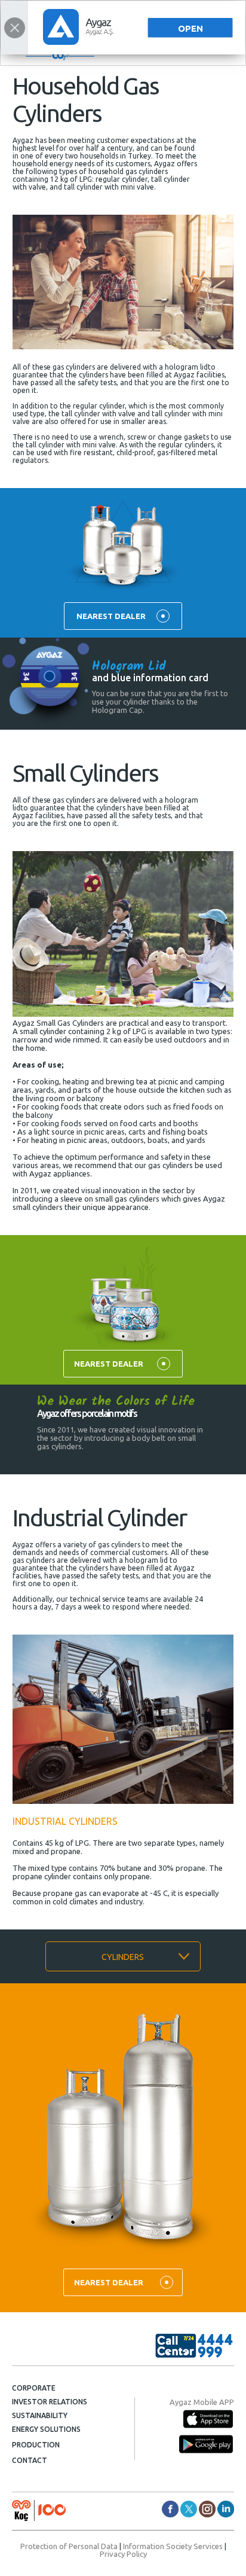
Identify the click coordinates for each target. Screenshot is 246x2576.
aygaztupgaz (170, 2509)
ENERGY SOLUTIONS (46, 2429)
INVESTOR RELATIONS (50, 2402)
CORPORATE (34, 2388)
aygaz (207, 2509)
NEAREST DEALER (111, 616)
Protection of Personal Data (69, 2546)
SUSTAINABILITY (40, 2415)
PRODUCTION (36, 2445)
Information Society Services (173, 2546)
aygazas (189, 2509)
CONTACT (30, 2460)
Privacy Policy (123, 2554)
